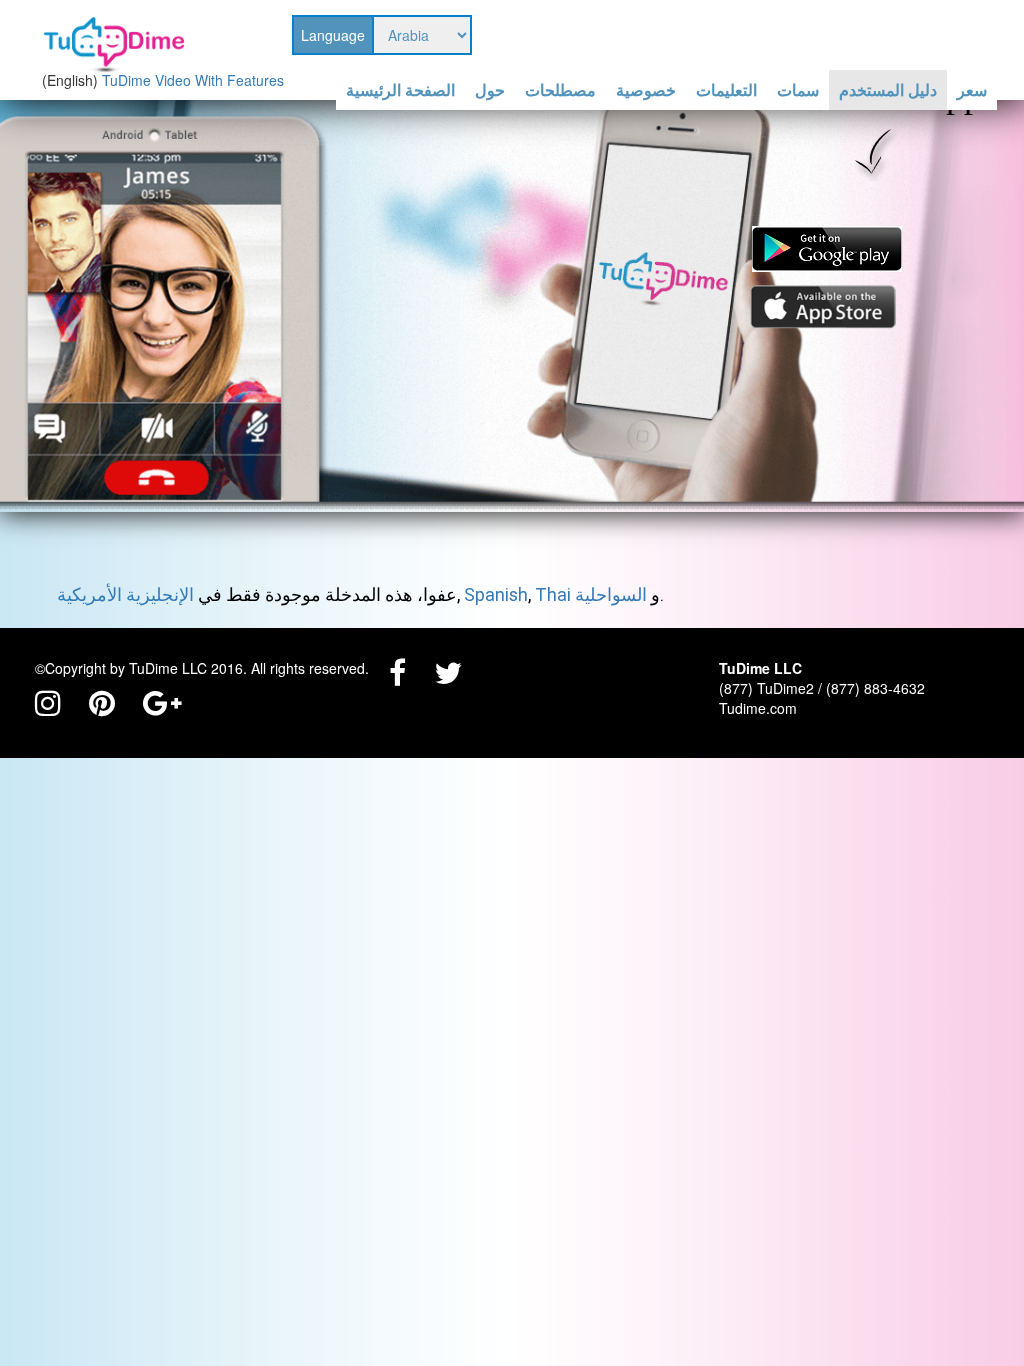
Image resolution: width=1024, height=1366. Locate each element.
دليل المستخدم (888, 90)
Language (333, 35)
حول (490, 90)
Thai (553, 594)
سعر (972, 90)
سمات (798, 90)
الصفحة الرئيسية (400, 90)
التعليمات (726, 90)
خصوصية (646, 90)
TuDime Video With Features (193, 80)
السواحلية (611, 594)
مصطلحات (560, 90)
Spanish (496, 594)
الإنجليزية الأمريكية (125, 594)
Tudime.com (758, 708)
